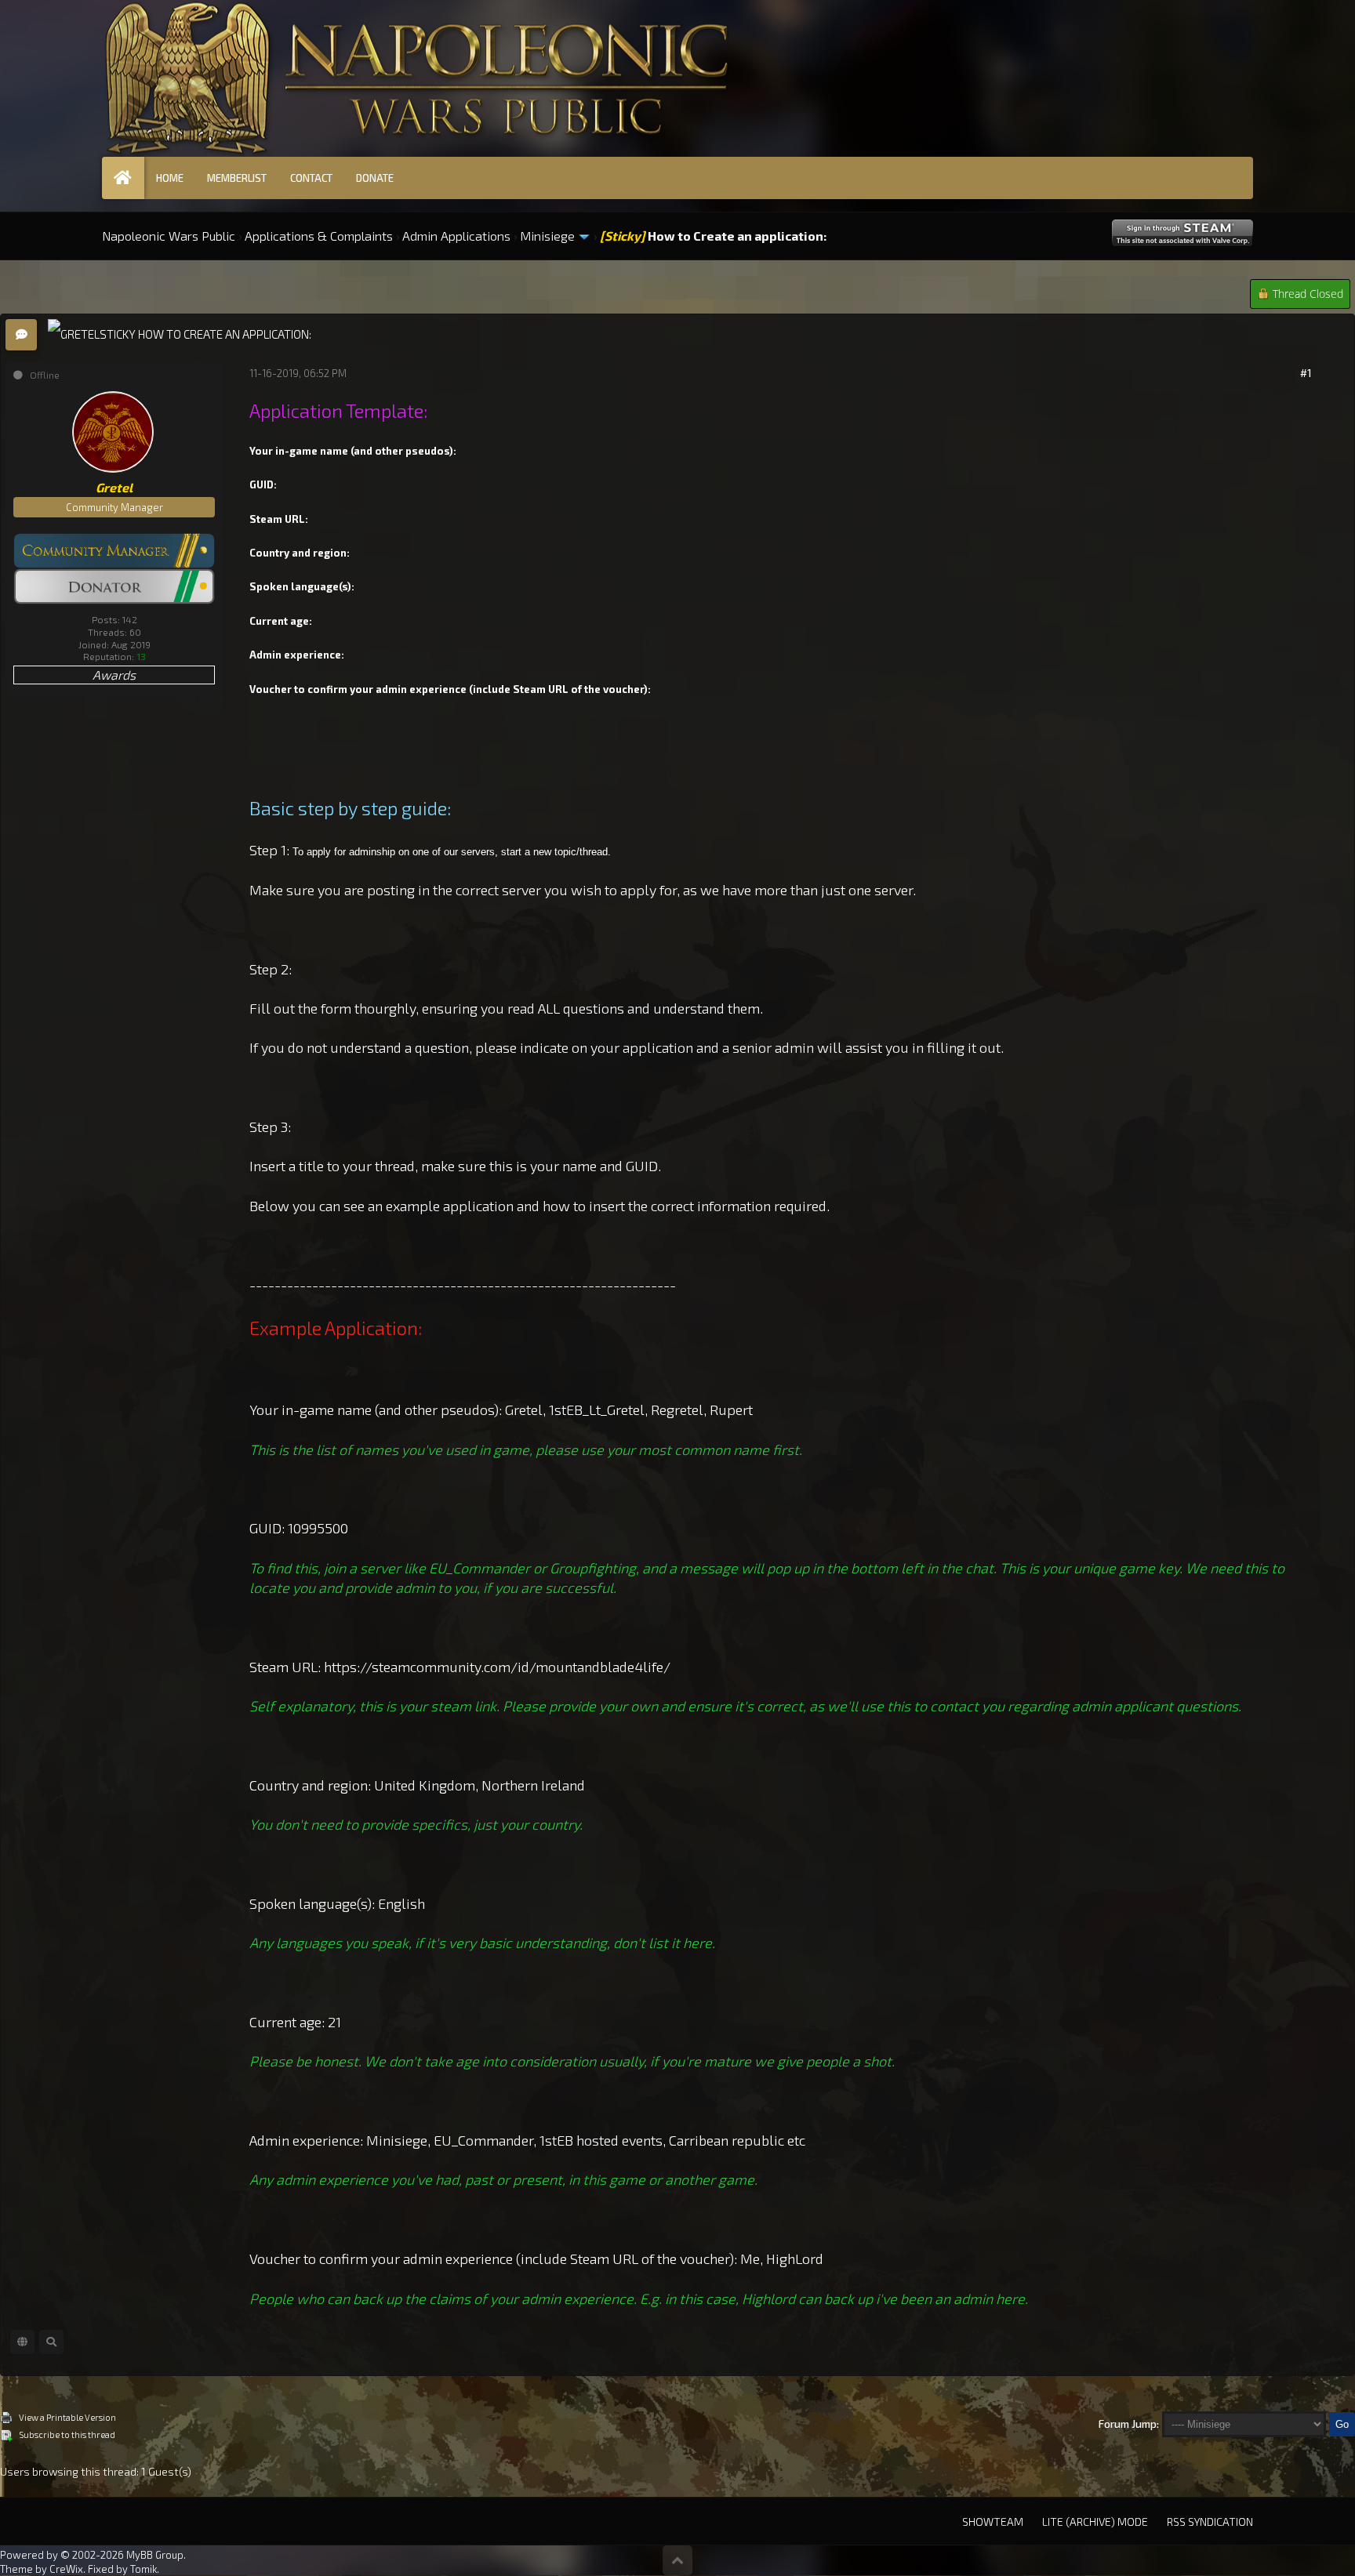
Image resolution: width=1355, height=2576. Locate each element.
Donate (375, 178)
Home (170, 178)
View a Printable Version (67, 2417)
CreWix (66, 2569)
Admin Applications (456, 236)
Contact (311, 178)
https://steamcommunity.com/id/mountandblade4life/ (497, 1667)
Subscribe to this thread (67, 2435)
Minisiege (547, 236)
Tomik (143, 2569)
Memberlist (237, 178)
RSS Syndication (1210, 2522)
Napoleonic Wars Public (169, 236)
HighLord (795, 2259)
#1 (1306, 373)
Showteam (993, 2522)
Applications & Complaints (319, 236)
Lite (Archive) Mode (1095, 2522)
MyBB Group (155, 2555)
